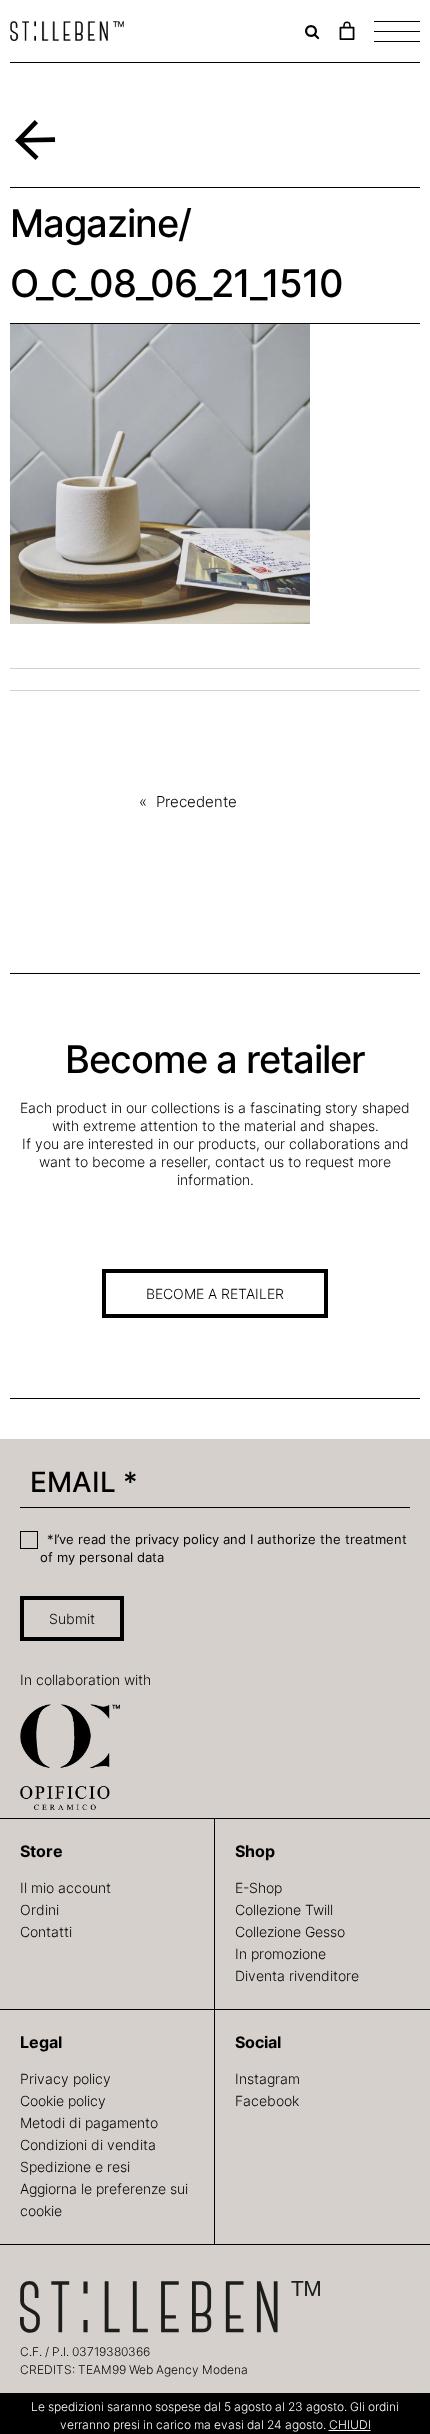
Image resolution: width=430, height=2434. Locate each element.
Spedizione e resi (75, 2166)
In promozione (280, 1953)
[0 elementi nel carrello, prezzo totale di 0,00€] (346, 31)
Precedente (196, 801)
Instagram (267, 2078)
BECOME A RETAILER (215, 1293)
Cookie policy (63, 2100)
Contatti (46, 1931)
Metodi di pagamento (89, 2122)
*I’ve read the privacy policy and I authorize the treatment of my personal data (223, 1548)
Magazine (94, 223)
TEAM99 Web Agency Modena (163, 2369)
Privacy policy (65, 2078)
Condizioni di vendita (88, 2144)
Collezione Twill (284, 1909)
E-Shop (258, 1887)
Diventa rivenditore (297, 1975)
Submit (72, 1618)
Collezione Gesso (290, 1931)
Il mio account (65, 1887)
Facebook (267, 2100)
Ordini (39, 1909)
